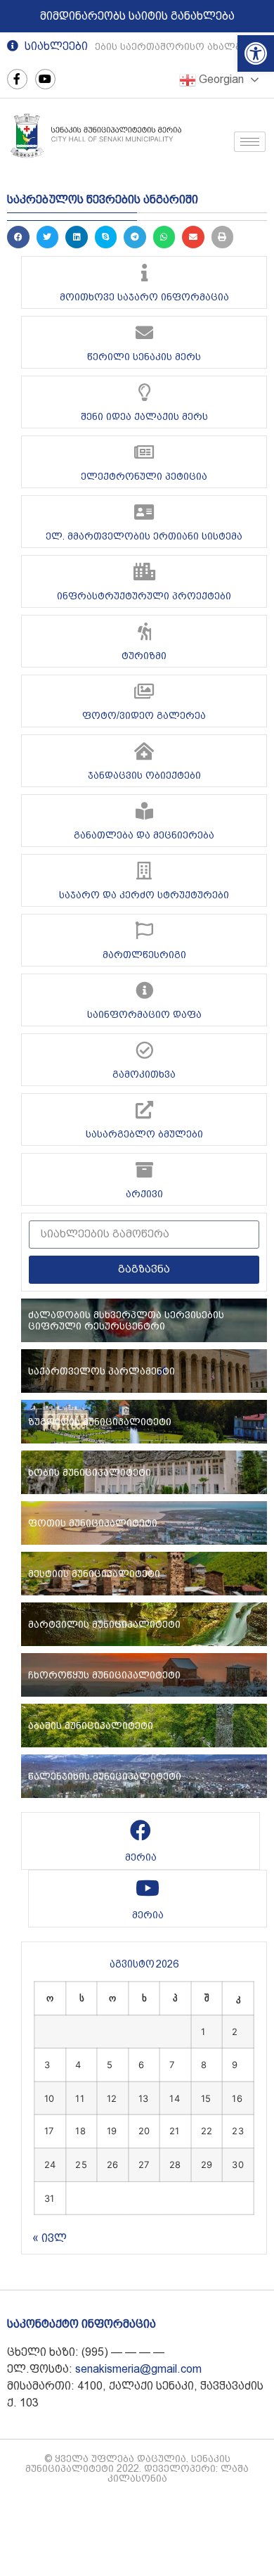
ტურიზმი (144, 656)
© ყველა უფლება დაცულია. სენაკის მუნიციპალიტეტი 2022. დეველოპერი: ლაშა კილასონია (137, 2468)
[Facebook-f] (17, 79)
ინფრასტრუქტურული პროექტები (144, 596)
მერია (141, 1857)
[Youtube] (45, 79)
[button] (256, 53)
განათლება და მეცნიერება (144, 835)
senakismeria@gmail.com (138, 2369)
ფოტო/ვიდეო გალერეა (144, 715)
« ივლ (50, 2238)
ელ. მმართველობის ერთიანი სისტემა (144, 536)
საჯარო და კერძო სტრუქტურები (144, 895)
